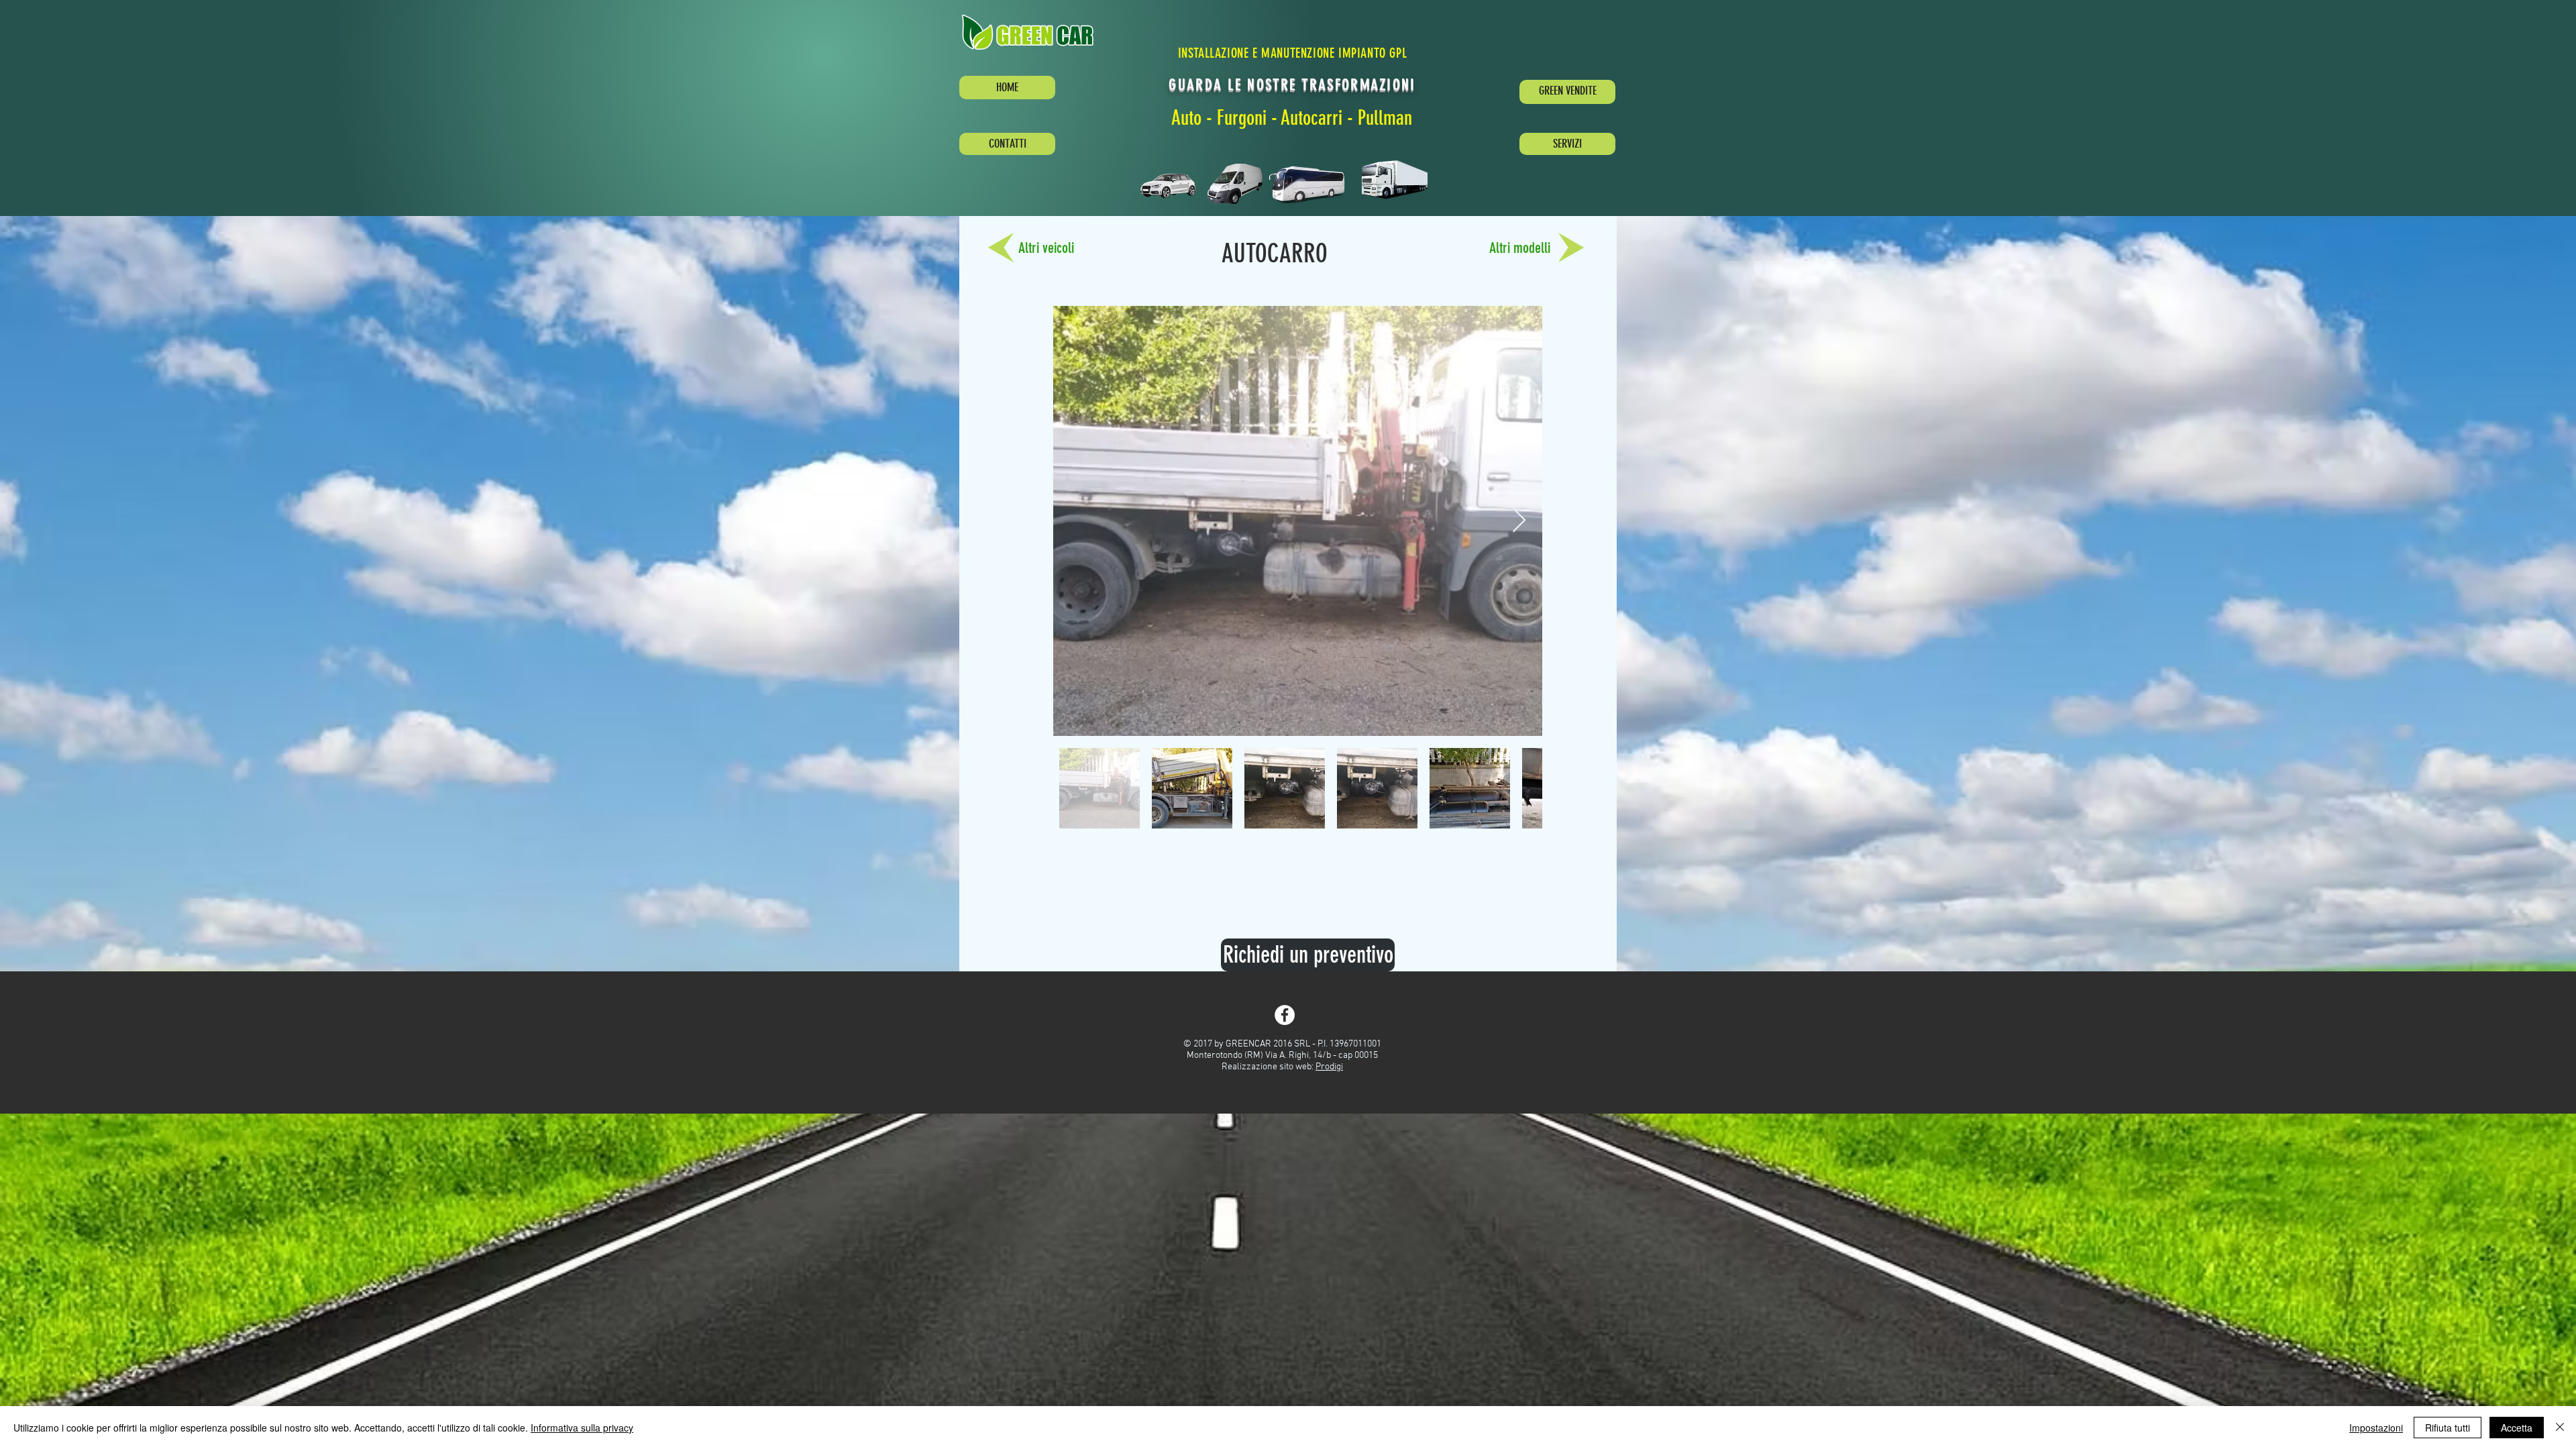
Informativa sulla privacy (582, 1428)
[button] (1032, 32)
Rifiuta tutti (2448, 1428)
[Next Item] (1519, 521)
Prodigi (1329, 1067)
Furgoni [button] (1242, 118)
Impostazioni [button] (2376, 1428)
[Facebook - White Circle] (1285, 1015)
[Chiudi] (2560, 1428)
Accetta (2517, 1428)
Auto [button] (1187, 118)
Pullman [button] (1385, 118)
